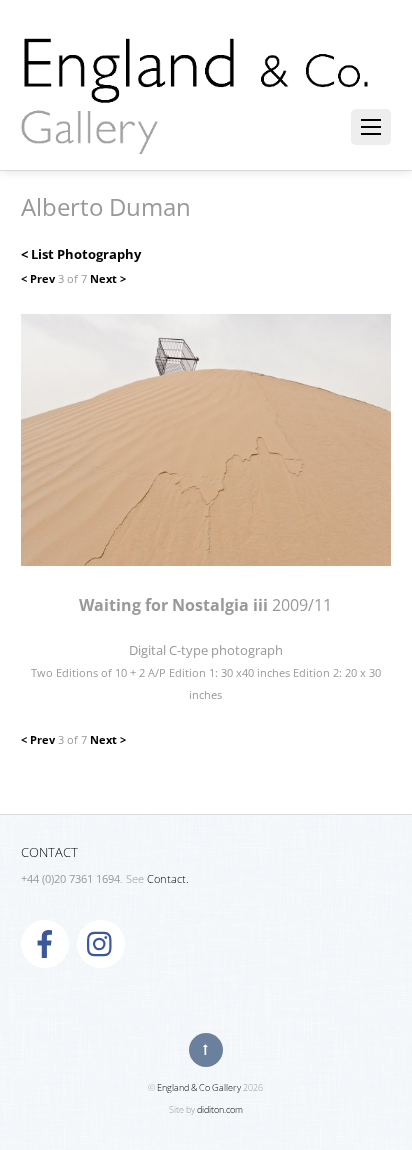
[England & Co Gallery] (196, 133)
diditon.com (220, 1109)
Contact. (168, 879)
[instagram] (101, 943)
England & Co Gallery (199, 1087)
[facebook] (45, 943)
